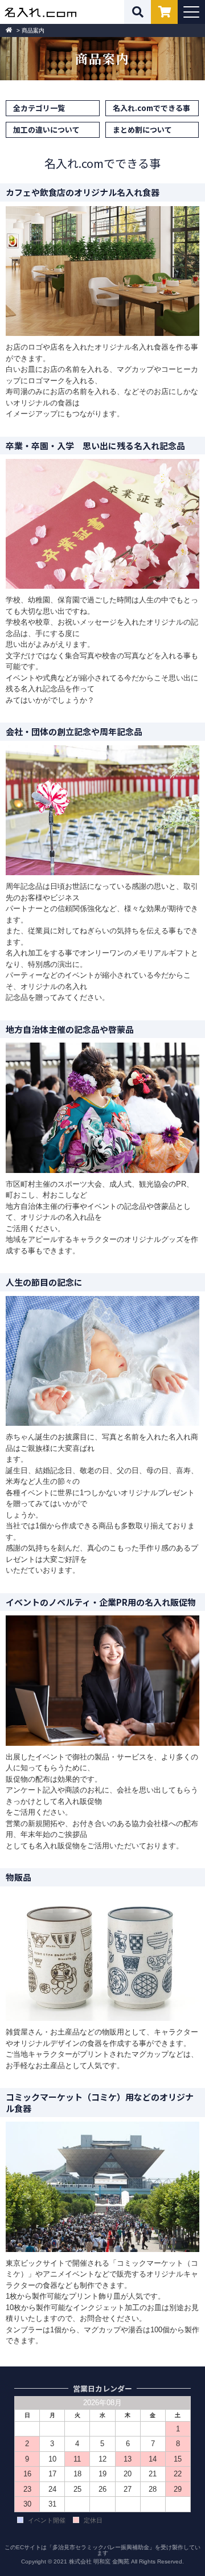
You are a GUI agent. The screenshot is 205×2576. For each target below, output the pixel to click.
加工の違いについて (46, 130)
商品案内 (33, 30)
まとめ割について (142, 130)
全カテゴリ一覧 (39, 108)
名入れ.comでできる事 (151, 108)
